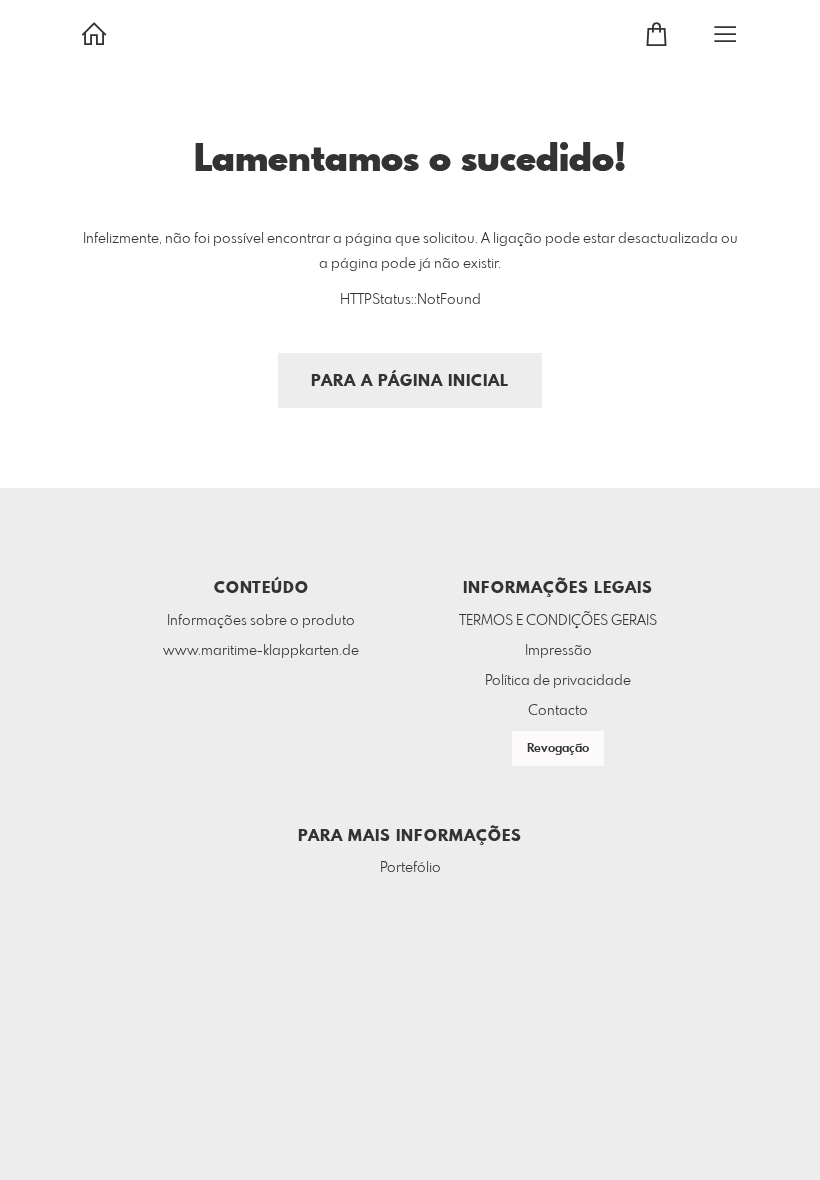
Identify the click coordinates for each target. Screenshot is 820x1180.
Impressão (558, 651)
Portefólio (410, 868)
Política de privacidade (558, 681)
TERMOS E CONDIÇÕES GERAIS (558, 621)
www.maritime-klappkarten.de (261, 651)
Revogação (558, 749)
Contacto (558, 711)
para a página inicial (410, 381)
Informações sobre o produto (261, 621)
